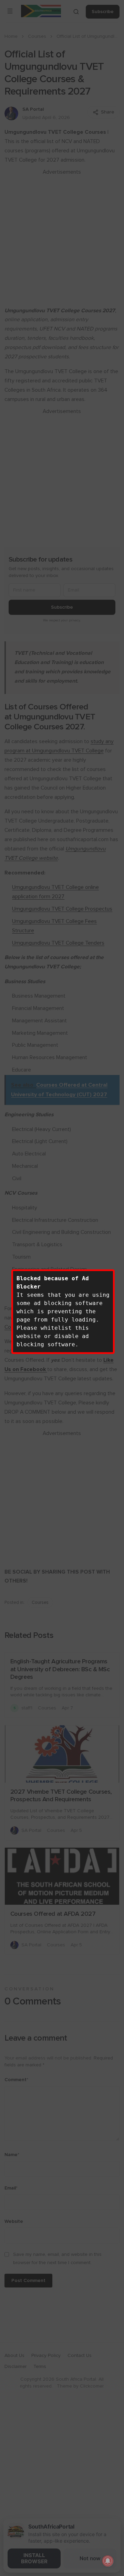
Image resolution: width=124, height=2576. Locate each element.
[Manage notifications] (108, 2561)
